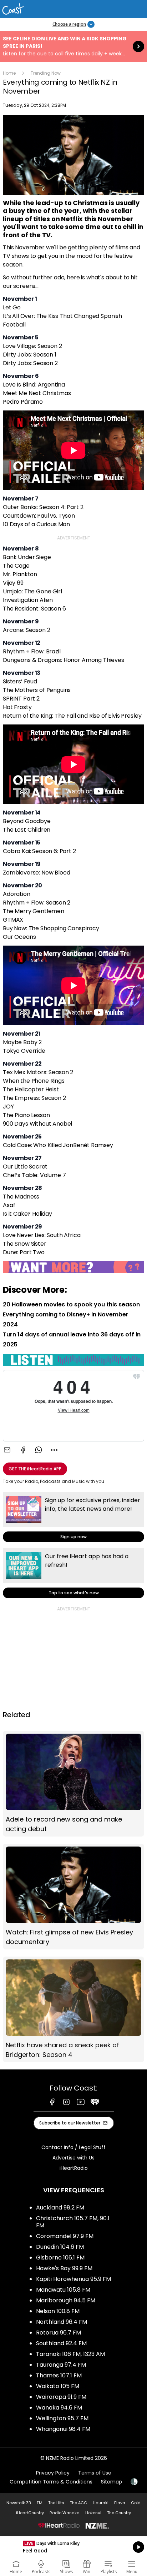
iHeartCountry (30, 2513)
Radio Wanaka (65, 2513)
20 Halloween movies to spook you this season (71, 1304)
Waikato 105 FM (58, 2386)
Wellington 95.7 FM (62, 2418)
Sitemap (111, 2482)
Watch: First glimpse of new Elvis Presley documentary (73, 1897)
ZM (39, 2503)
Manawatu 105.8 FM (63, 2290)
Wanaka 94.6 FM (59, 2408)
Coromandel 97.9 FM (65, 2236)
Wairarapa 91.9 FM (61, 2397)
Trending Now (46, 73)
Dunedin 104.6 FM (60, 2247)
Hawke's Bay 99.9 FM (64, 2268)
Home (9, 73)
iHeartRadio (74, 2168)
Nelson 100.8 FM (58, 2311)
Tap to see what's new (73, 1573)
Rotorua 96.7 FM (59, 2333)
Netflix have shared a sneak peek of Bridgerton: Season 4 (73, 2009)
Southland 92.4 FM (61, 2343)
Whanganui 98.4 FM (63, 2429)
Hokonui (93, 2513)
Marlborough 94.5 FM (66, 2300)
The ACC (78, 2503)
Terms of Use (95, 2473)
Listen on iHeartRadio (73, 2547)
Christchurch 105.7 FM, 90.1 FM (73, 2222)
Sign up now (73, 1517)
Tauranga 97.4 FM (61, 2365)
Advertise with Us (73, 2158)
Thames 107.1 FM (59, 2375)
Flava (120, 2503)
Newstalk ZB (19, 2503)
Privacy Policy (53, 2473)
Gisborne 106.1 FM (60, 2258)
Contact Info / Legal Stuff (73, 2147)
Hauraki (101, 2503)
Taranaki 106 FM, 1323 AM (70, 2354)
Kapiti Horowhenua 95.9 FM (73, 2279)
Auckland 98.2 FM (60, 2208)
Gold (136, 2503)
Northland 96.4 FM (62, 2322)
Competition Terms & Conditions (51, 2482)
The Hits (56, 2503)
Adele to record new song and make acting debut (73, 1784)
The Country (119, 2513)
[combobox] (54, 1450)
